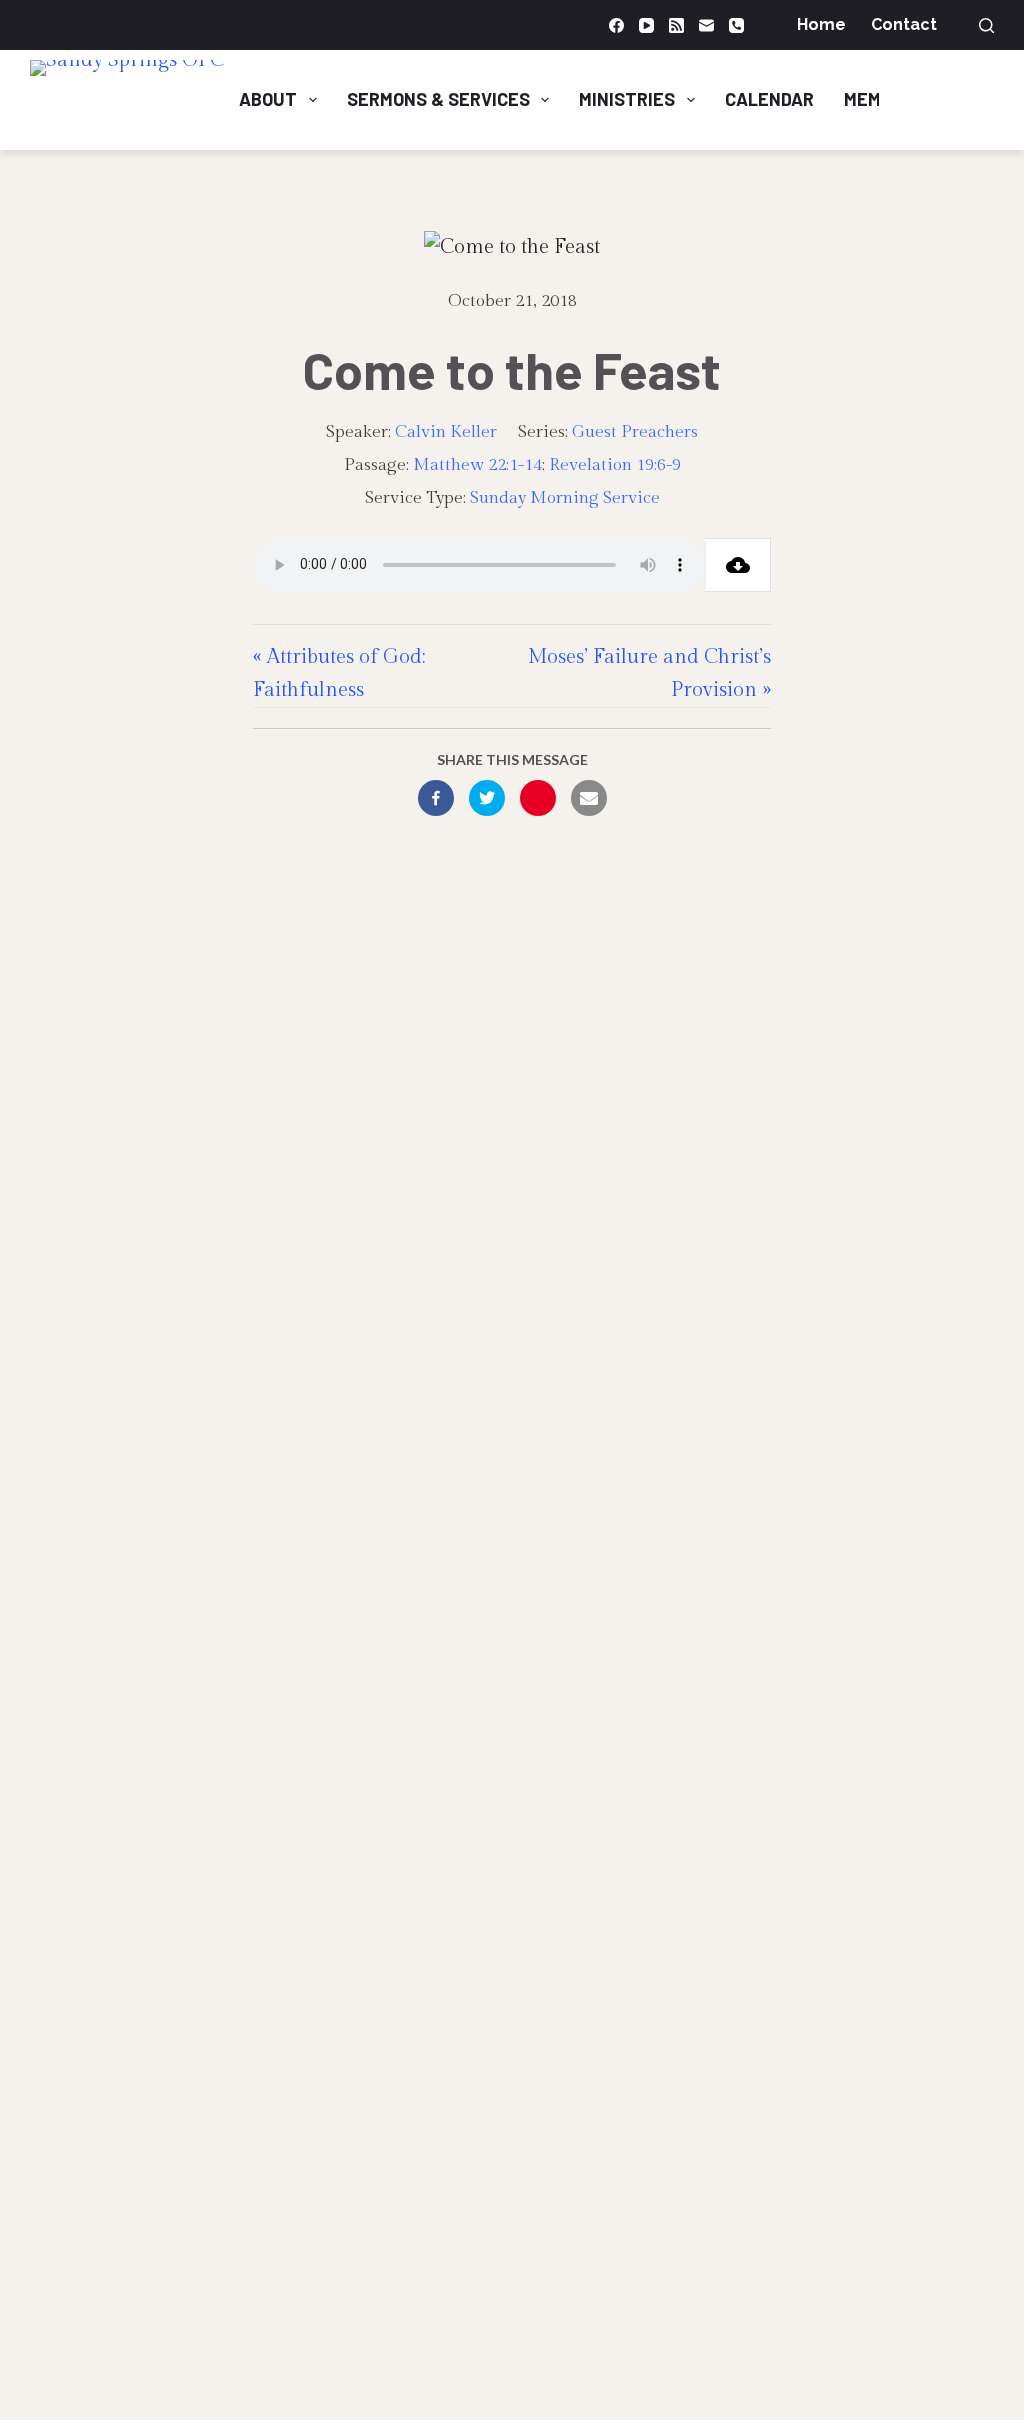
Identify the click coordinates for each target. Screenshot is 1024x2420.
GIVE (954, 99)
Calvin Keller (446, 432)
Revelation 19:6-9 (615, 465)
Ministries (627, 99)
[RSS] (676, 25)
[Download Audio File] (738, 565)
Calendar (769, 99)
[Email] (706, 25)
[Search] (986, 25)
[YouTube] (646, 25)
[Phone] (736, 25)
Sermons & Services (438, 99)
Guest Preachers (635, 432)
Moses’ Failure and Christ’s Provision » (649, 673)
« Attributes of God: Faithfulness (339, 673)
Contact (904, 24)
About (268, 99)
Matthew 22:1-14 (477, 465)
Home (821, 24)
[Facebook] (616, 25)
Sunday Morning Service (565, 498)
